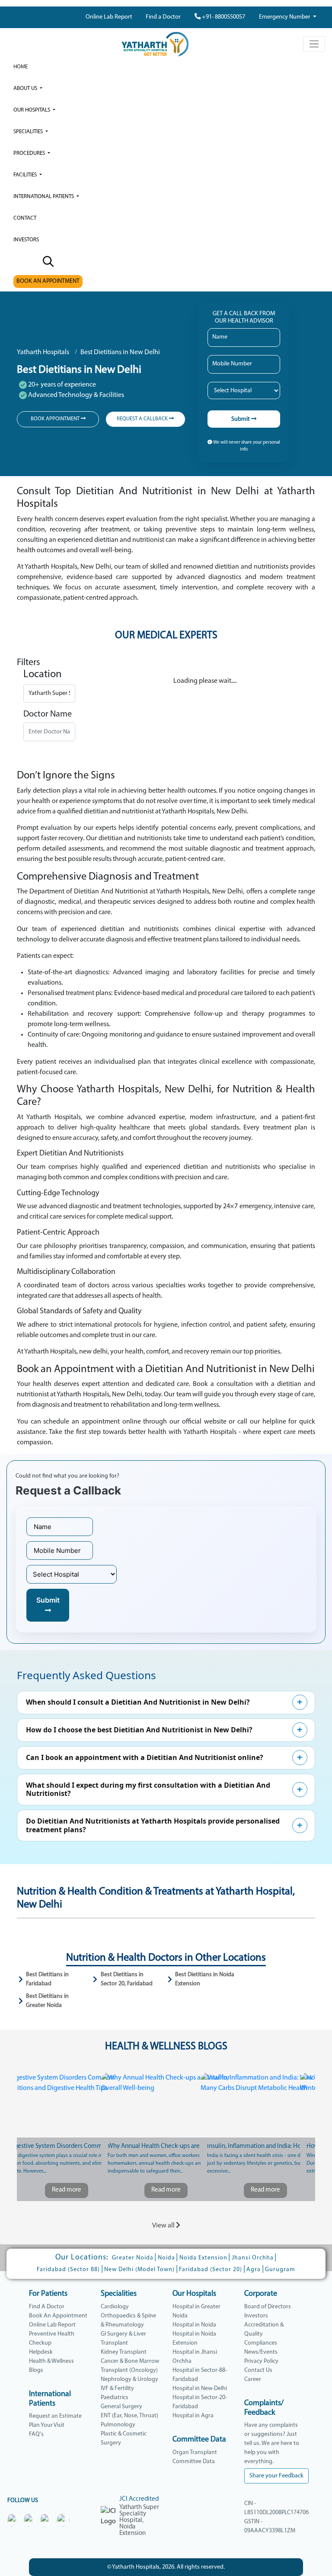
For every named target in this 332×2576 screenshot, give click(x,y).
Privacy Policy (261, 2361)
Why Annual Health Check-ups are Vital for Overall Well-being (166, 2146)
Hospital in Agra (193, 2416)
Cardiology (115, 2307)
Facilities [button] (26, 175)
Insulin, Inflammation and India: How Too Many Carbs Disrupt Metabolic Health (265, 2146)
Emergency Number (285, 17)
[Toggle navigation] (314, 44)
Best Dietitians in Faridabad (47, 1979)
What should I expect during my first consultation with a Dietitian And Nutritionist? (148, 1789)
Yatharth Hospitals (43, 352)
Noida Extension (203, 2258)
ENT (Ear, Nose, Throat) (129, 2416)
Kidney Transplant (124, 2352)
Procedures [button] (30, 153)
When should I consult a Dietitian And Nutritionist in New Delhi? (138, 1702)
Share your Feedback (276, 2476)
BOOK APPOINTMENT (56, 419)
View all (164, 2226)
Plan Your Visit (47, 2425)
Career (253, 2379)
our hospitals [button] (32, 110)
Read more (67, 2190)
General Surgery (121, 2407)
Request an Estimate (55, 2416)
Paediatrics (115, 2398)
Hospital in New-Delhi (200, 2389)
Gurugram (280, 2270)
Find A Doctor (47, 2307)
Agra (254, 2270)
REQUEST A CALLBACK (143, 419)
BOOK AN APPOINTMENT (48, 281)
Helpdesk (41, 2352)
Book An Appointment (58, 2316)
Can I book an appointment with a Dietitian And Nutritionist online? (145, 1757)
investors (26, 240)
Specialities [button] (29, 132)
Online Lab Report (109, 17)
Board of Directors (268, 2307)
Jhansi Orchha (253, 2258)
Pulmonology (118, 2425)
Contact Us (258, 2370)
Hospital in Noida (194, 2325)
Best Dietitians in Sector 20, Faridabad (127, 1979)
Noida (166, 2258)
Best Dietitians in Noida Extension (205, 1979)
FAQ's (36, 2434)
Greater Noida (133, 2258)
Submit (241, 419)
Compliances (261, 2343)
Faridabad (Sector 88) (68, 2270)
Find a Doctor (163, 17)
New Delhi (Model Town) (139, 2270)
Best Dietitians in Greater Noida (47, 2001)
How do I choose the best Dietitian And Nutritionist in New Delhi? (139, 1730)
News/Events (261, 2352)
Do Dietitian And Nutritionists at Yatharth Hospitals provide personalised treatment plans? (153, 1825)
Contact (25, 218)
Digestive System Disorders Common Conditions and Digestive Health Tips (67, 2146)
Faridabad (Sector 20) (211, 2270)
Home (21, 67)
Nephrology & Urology (129, 2379)
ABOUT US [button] (26, 88)
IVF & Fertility (117, 2389)
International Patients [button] (44, 197)
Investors (256, 2316)
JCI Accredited (139, 2499)
